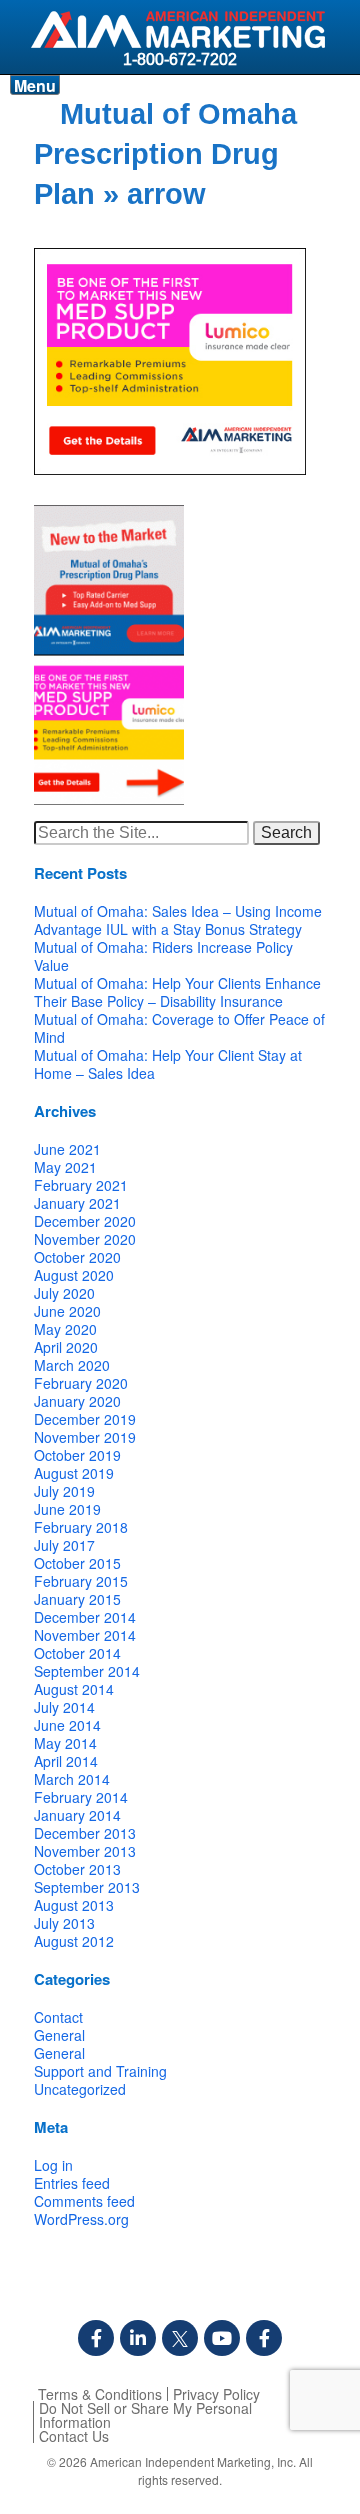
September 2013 (87, 1887)
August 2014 (74, 1689)
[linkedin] (138, 2338)
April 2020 (66, 1347)
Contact (58, 2017)
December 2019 (85, 1419)
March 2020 (72, 1365)
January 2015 (77, 1599)
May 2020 (65, 1329)
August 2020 (74, 1275)
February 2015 (81, 1581)
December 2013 (85, 1833)
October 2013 (77, 1869)
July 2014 (64, 1707)
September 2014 (87, 1671)
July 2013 (64, 1923)
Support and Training (100, 2071)
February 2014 (81, 1797)
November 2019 (85, 1437)
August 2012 (74, 1941)
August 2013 (74, 1905)
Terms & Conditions (100, 2394)
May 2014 (65, 1743)
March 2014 (72, 1779)
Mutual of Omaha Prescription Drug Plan (165, 154)
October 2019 (77, 1455)
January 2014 (77, 1815)
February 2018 (81, 1527)
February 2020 (81, 1383)
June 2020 (67, 1311)
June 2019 (67, 1509)
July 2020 (64, 1293)
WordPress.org (81, 2219)
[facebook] (96, 2338)
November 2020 (85, 1239)
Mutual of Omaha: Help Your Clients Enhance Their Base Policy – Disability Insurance (177, 992)
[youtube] (222, 2338)
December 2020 (85, 1221)
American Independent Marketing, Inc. (193, 2461)
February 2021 (81, 1185)
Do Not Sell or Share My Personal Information (145, 2415)
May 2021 (65, 1167)
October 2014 (77, 1653)
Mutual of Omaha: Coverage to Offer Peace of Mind (179, 1028)
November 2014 (85, 1635)
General (59, 2035)
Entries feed (72, 2183)
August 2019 (74, 1473)
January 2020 (77, 1401)
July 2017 (64, 1545)
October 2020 (77, 1257)
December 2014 (85, 1617)
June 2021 (67, 1149)
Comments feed (84, 2201)
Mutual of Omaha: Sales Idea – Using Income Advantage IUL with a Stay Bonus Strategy (178, 920)
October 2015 (77, 1563)
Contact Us (74, 2436)
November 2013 (85, 1851)
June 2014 (67, 1725)
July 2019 (64, 1491)
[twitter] (180, 2338)
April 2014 (66, 1761)
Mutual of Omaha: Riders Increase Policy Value (163, 956)
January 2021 (77, 1203)
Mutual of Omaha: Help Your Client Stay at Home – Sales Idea (168, 1064)
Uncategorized (80, 2089)
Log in (53, 2165)
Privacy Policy (216, 2394)
